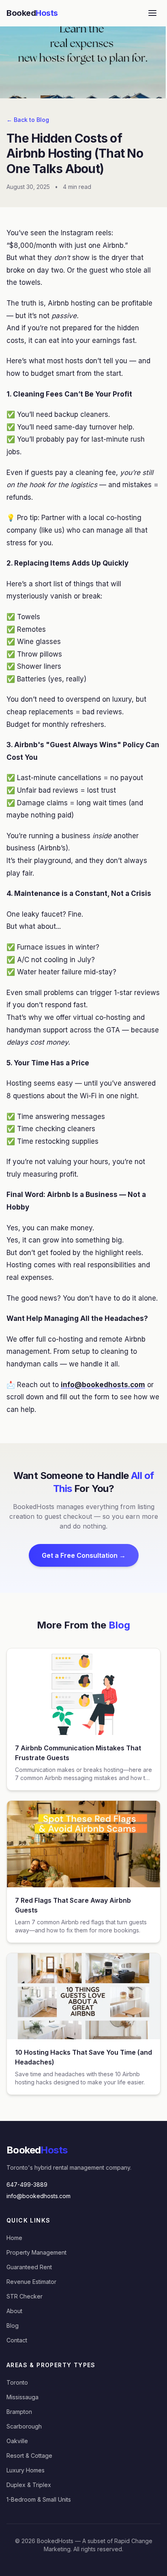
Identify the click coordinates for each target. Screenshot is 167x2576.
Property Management (36, 2252)
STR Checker (25, 2296)
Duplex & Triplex (29, 2485)
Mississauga (22, 2397)
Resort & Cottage (29, 2456)
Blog (13, 2326)
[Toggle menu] (152, 13)
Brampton (19, 2412)
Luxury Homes (26, 2470)
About (14, 2311)
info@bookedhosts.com (39, 2196)
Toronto (17, 2382)
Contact (17, 2340)
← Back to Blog (28, 120)
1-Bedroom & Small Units (39, 2499)
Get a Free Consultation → (84, 1555)
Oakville (17, 2441)
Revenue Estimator (31, 2282)
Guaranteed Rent (29, 2267)
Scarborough (24, 2426)
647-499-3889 (27, 2185)
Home (14, 2238)
